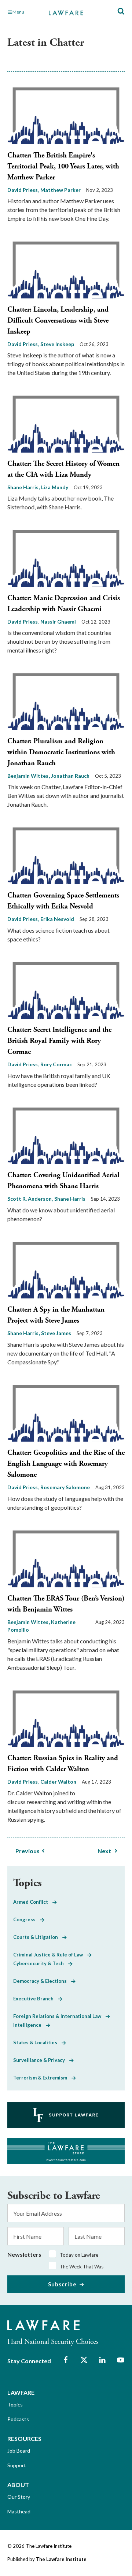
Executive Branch (36, 1999)
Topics (15, 2404)
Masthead (19, 2511)
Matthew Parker (60, 190)
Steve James (56, 1333)
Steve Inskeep (57, 344)
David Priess (23, 190)
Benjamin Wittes (28, 776)
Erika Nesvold (57, 919)
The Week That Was (82, 2267)
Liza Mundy (55, 487)
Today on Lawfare (79, 2255)
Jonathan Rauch (70, 776)
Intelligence (30, 2025)
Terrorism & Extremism (42, 2078)
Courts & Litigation (38, 1937)
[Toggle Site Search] (121, 12)
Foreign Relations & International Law (59, 2016)
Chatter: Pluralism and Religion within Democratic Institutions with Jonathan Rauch (61, 752)
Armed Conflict (33, 1902)
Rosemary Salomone (65, 1487)
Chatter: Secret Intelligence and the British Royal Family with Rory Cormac (59, 1041)
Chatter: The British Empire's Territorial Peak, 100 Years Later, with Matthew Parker (63, 166)
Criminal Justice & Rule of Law (50, 1955)
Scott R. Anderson (30, 1199)
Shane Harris (23, 487)
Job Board (19, 2451)
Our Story (19, 2497)
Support (17, 2465)
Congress (27, 1919)
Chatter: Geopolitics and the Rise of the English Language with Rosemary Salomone (66, 1464)
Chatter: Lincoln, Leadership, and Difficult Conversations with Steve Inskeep (58, 321)
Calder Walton (58, 1782)
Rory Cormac (56, 1064)
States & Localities (37, 2042)
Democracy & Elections (42, 1981)
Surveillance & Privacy (41, 2060)
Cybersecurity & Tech (41, 1963)
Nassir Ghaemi (58, 622)
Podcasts (18, 2419)
